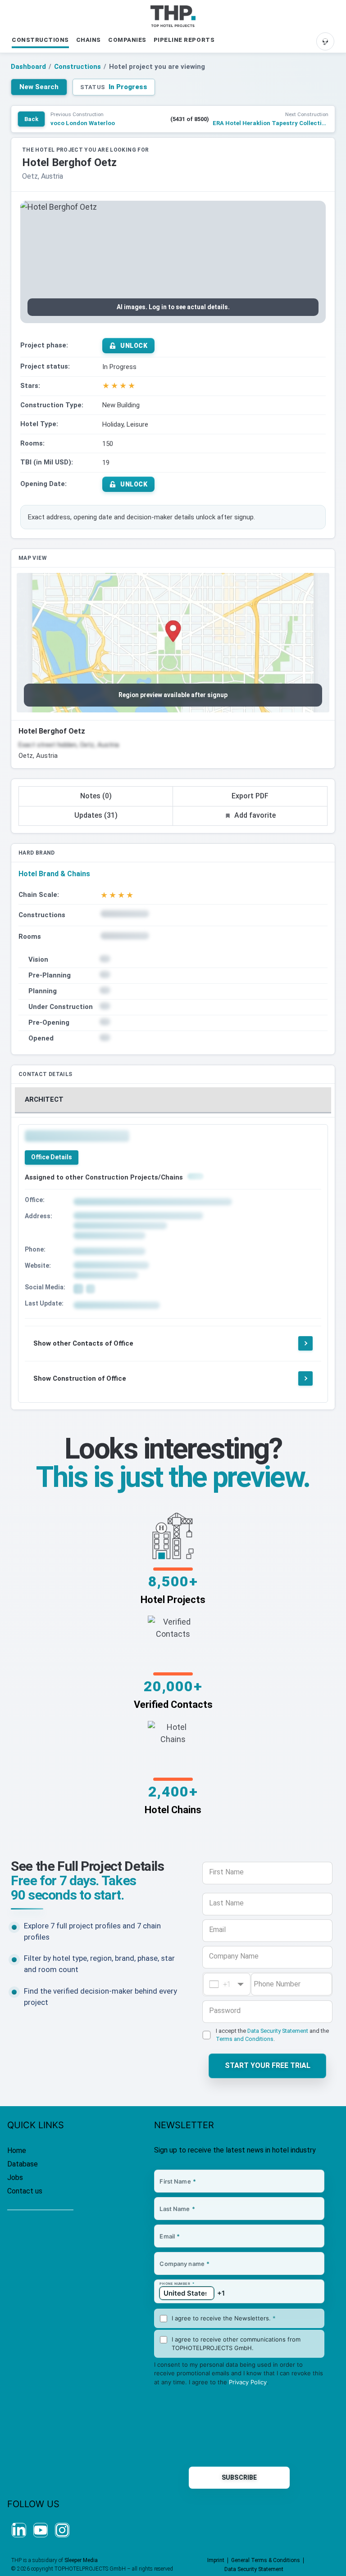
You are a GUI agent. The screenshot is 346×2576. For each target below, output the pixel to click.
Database (23, 2164)
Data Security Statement (278, 2031)
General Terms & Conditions (266, 2560)
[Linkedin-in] (19, 2530)
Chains (89, 40)
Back (31, 119)
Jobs (15, 2177)
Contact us (25, 2191)
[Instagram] (62, 2530)
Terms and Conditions (245, 2039)
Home (17, 2150)
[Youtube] (41, 2530)
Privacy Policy (248, 2382)
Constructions (40, 40)
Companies (127, 40)
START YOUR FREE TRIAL (268, 2065)
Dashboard (28, 67)
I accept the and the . (272, 2035)
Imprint (216, 2560)
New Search (39, 87)
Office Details (52, 1157)
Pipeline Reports (184, 40)
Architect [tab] (44, 1099)
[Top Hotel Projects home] (173, 16)
